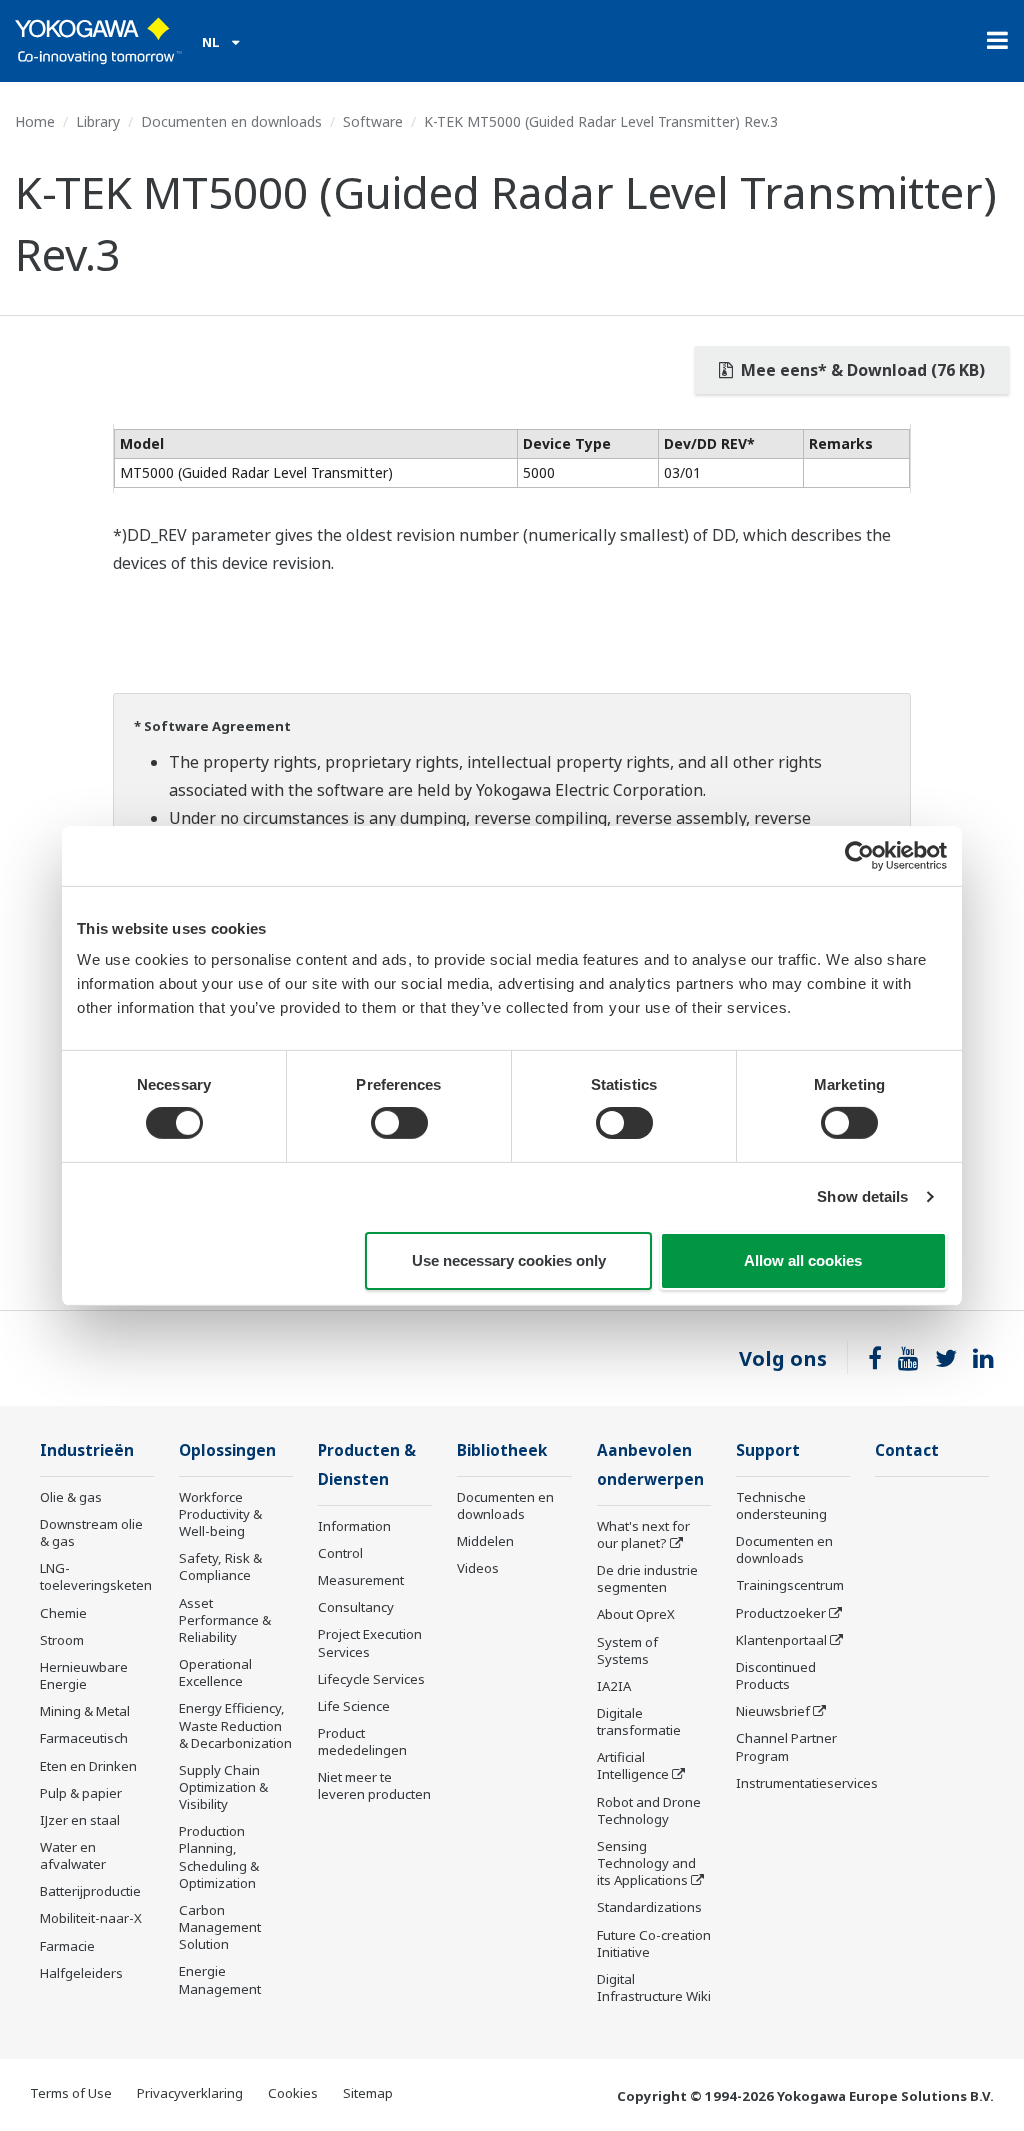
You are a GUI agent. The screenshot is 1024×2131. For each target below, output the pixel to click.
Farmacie (67, 1946)
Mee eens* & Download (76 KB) (861, 370)
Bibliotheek (502, 1450)
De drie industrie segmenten (647, 1578)
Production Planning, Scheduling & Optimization (219, 1856)
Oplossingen (227, 1450)
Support (768, 1450)
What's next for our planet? (643, 1534)
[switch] (399, 1123)
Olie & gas (71, 1497)
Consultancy (356, 1607)
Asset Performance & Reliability (225, 1620)
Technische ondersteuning (781, 1505)
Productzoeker (781, 1613)
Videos (478, 1568)
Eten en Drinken (88, 1766)
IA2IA (614, 1686)
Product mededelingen (362, 1741)
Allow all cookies (803, 1260)
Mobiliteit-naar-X (91, 1918)
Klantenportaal (781, 1640)
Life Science (354, 1706)
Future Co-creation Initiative (654, 1943)
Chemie (63, 1613)
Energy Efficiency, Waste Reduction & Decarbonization (235, 1725)
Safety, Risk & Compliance (220, 1566)
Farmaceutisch (84, 1738)
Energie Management (220, 1979)
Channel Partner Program (786, 1746)
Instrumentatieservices (807, 1783)
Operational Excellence (215, 1672)
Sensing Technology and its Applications (646, 1863)
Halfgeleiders (81, 1973)
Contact (907, 1450)
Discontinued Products (776, 1675)
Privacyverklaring (190, 2093)
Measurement (361, 1580)
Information (354, 1526)
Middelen (485, 1541)
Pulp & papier (81, 1793)
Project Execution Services (370, 1642)
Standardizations (649, 1907)
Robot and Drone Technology (649, 1810)
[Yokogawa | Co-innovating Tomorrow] (98, 41)
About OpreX (636, 1614)
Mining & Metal (85, 1711)
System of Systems (627, 1650)
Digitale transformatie (639, 1721)
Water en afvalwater (73, 1855)
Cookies (293, 2093)
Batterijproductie (90, 1891)
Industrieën (87, 1450)
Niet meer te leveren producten (374, 1785)
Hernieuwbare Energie (84, 1675)
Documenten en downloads (231, 121)
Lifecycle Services (371, 1679)
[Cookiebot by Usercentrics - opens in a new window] (859, 855)
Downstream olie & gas (91, 1532)
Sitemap (368, 2093)
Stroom (62, 1640)
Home (35, 121)
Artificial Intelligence (633, 1765)
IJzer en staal (80, 1820)
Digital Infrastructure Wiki (654, 1987)
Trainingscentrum (790, 1585)
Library (98, 121)
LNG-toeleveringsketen (96, 1576)
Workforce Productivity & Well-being (220, 1514)
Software (373, 121)
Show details (862, 1196)
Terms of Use (71, 2093)
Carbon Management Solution (220, 1927)
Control (340, 1553)
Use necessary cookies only (509, 1260)
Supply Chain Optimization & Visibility (223, 1787)
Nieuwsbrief (773, 1711)
